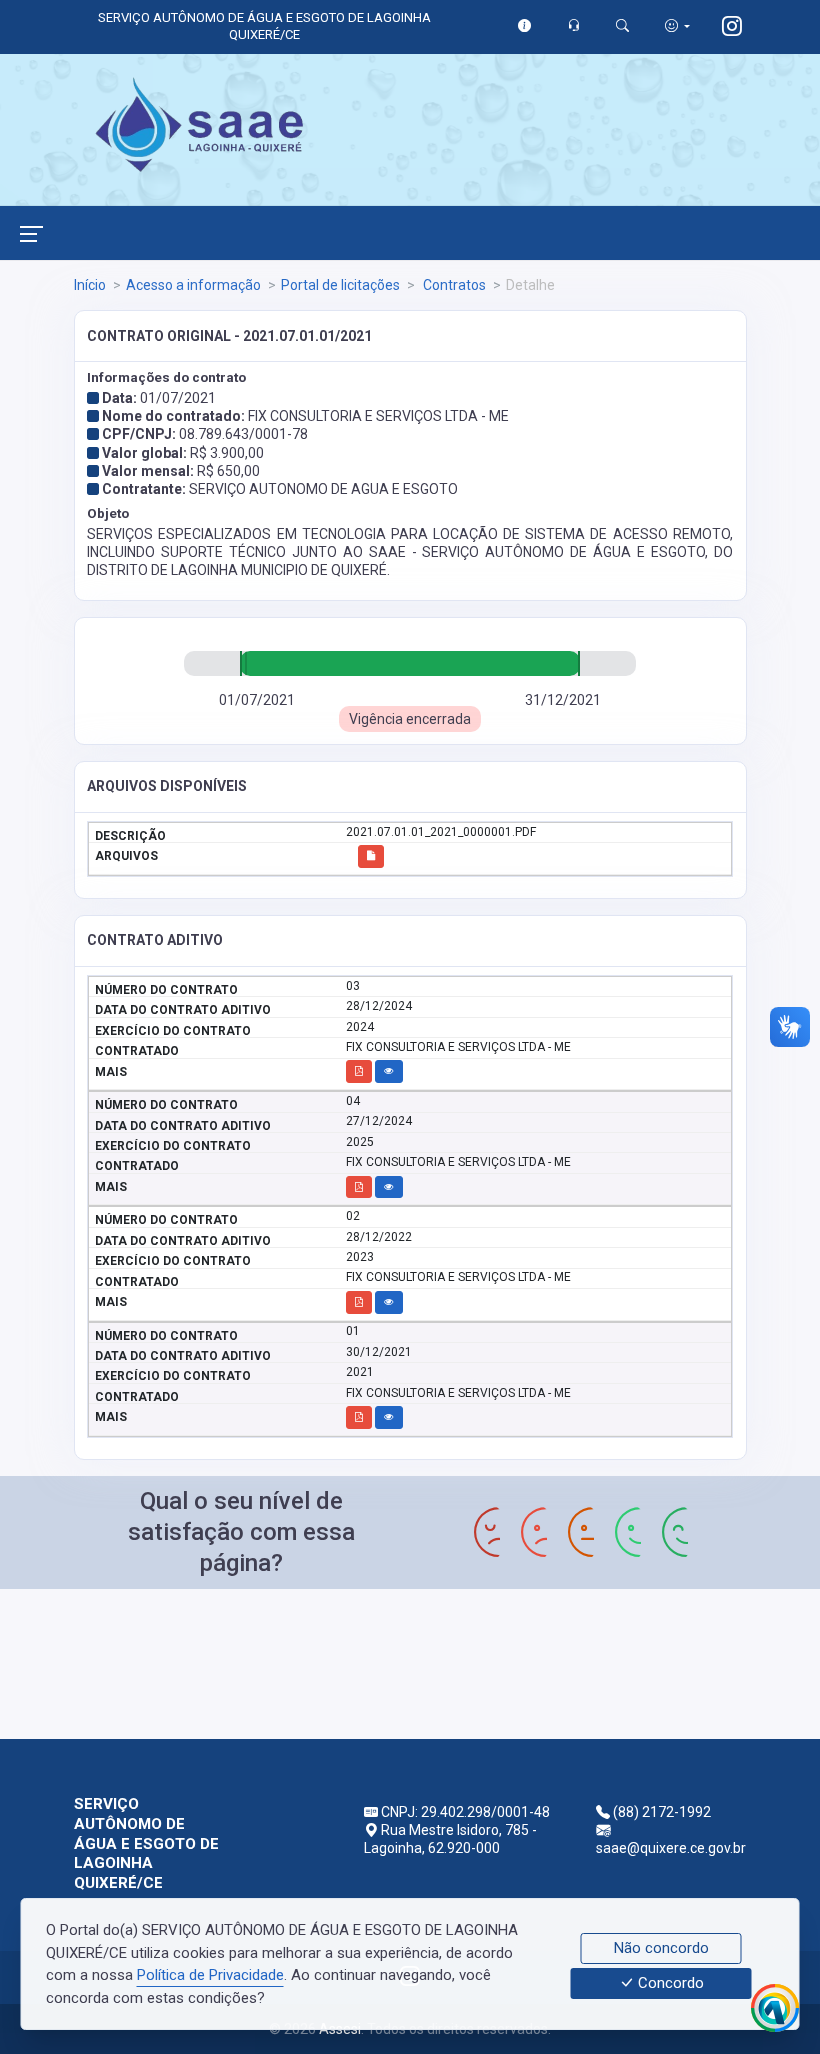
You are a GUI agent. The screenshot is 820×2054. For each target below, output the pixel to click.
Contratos (453, 285)
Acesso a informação (193, 285)
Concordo (669, 1984)
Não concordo (661, 1948)
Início (90, 285)
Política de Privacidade (210, 1975)
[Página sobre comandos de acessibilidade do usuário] (677, 25)
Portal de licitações (340, 285)
